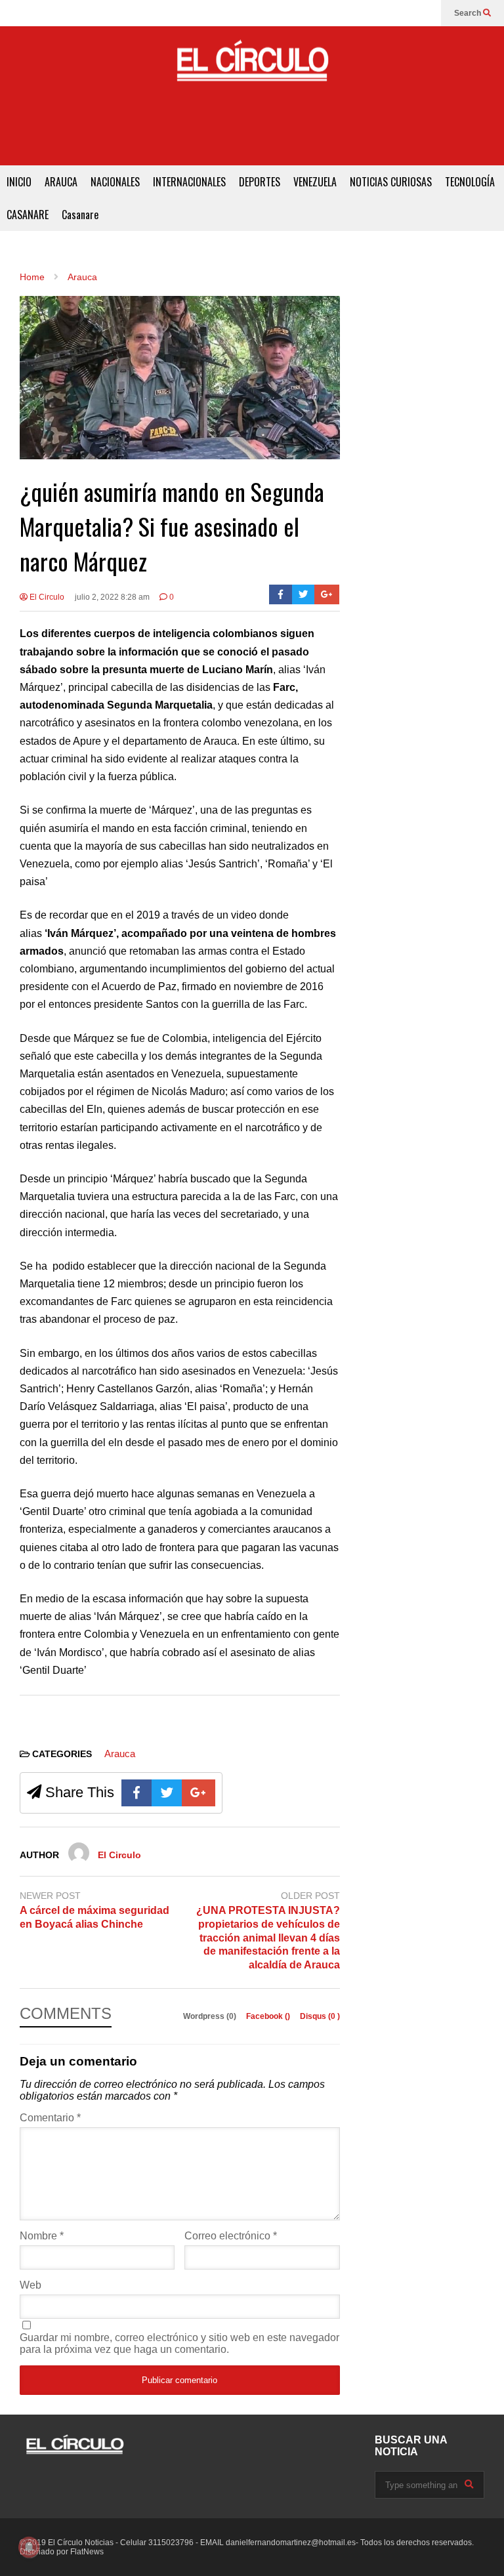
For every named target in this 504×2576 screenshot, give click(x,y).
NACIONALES (115, 182)
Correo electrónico (231, 2236)
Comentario (50, 2118)
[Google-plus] (327, 594)
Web (31, 2285)
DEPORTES (260, 182)
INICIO (19, 182)
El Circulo (46, 597)
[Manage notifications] (29, 2547)
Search (469, 13)
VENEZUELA (315, 182)
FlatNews (87, 2552)
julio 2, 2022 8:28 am (112, 597)
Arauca (120, 1754)
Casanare (80, 215)
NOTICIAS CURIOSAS (391, 182)
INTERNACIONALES (189, 182)
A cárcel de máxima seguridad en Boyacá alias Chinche (94, 1917)
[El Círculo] (252, 66)
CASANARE (28, 215)
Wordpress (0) (211, 2016)
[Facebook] (281, 594)
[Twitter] (304, 594)
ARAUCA (61, 182)
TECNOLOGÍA (470, 182)
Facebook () (269, 2016)
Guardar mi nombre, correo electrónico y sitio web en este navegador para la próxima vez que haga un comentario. (179, 2343)
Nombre (42, 2236)
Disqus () (320, 2016)
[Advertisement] (252, 136)
